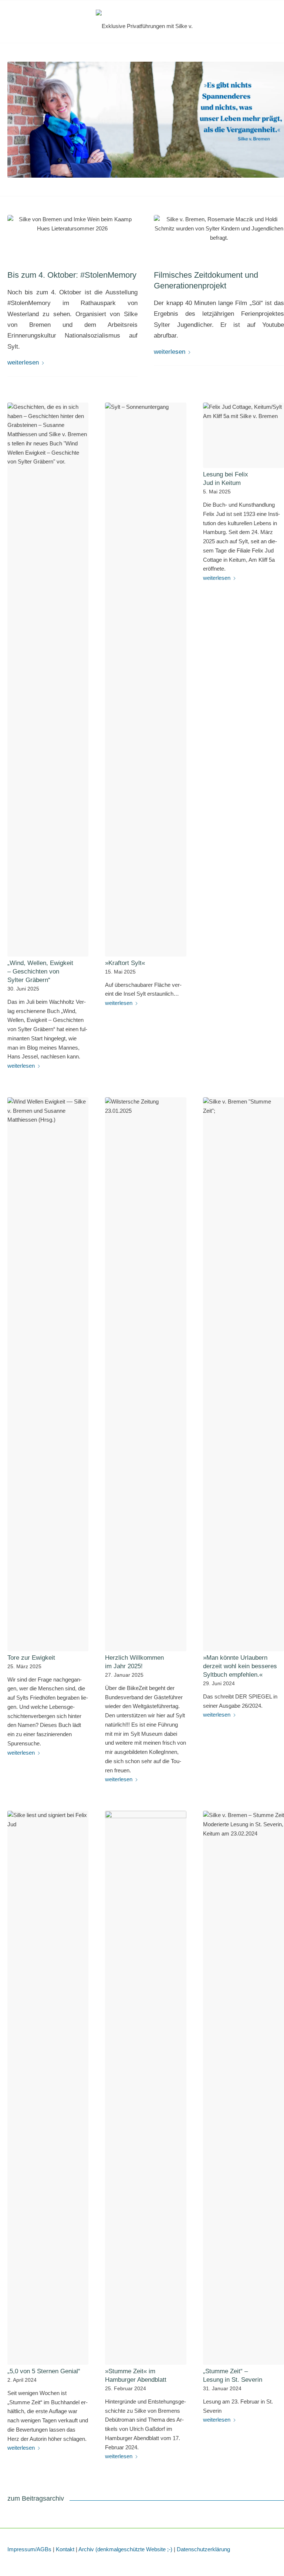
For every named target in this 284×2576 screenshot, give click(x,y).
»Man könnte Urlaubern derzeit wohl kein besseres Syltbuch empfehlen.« (240, 1666)
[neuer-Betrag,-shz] (219, 238)
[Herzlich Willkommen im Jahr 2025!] (146, 1374)
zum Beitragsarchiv (36, 2498)
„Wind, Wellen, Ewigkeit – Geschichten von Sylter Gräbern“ (40, 971)
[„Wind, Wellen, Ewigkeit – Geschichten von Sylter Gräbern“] (48, 680)
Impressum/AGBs (29, 2549)
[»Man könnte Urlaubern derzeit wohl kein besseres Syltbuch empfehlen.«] (244, 1374)
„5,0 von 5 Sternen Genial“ (44, 2371)
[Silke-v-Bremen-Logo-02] (146, 26)
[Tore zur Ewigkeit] (48, 1374)
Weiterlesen (23, 362)
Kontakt (65, 2549)
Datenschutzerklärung (203, 2549)
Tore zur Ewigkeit (31, 1658)
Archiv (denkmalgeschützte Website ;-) (125, 2549)
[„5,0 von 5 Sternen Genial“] (48, 2088)
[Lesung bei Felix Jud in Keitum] (244, 435)
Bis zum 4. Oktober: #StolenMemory (72, 275)
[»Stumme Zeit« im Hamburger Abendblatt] (146, 2088)
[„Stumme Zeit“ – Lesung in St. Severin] (244, 2088)
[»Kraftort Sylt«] (146, 680)
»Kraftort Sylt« (125, 963)
